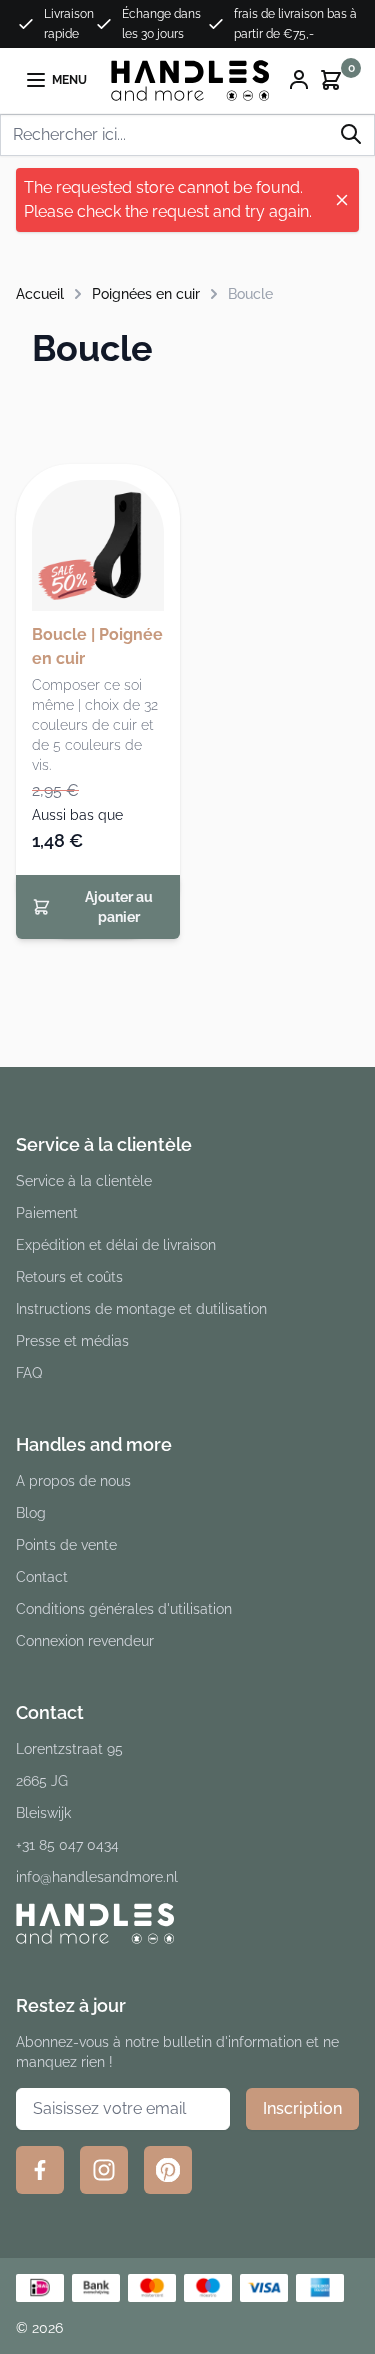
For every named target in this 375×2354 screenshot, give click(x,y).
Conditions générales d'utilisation (124, 1609)
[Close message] (342, 200)
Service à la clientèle (84, 1181)
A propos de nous (73, 1481)
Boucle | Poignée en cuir (97, 646)
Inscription (302, 2108)
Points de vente (66, 1545)
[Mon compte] (299, 80)
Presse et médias (72, 1341)
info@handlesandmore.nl (97, 1877)
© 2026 (39, 2328)
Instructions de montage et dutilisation (141, 1309)
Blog (31, 1513)
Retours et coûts (69, 1277)
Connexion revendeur (85, 1641)
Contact (42, 1577)
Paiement (47, 1213)
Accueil (40, 294)
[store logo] (191, 80)
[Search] (351, 134)
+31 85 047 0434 (67, 1845)
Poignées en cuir (146, 294)
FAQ (29, 1373)
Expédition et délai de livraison (116, 1245)
